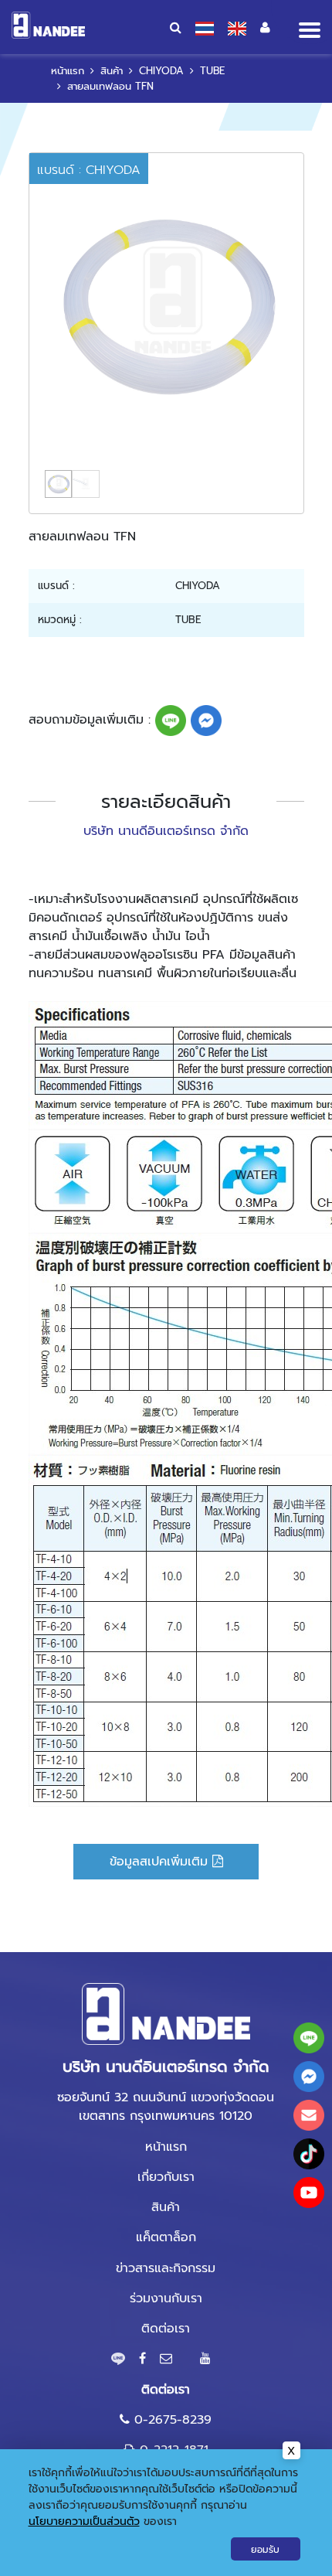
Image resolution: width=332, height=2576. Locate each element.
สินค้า (112, 71)
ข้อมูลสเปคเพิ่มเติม (161, 1862)
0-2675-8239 (173, 2420)
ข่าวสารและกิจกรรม (166, 2268)
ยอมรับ (265, 2550)
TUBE (212, 71)
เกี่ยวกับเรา (166, 2177)
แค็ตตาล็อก (166, 2237)
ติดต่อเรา (166, 2329)
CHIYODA (161, 71)
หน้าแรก (68, 71)
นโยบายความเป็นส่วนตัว (84, 2521)
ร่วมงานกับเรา (166, 2298)
